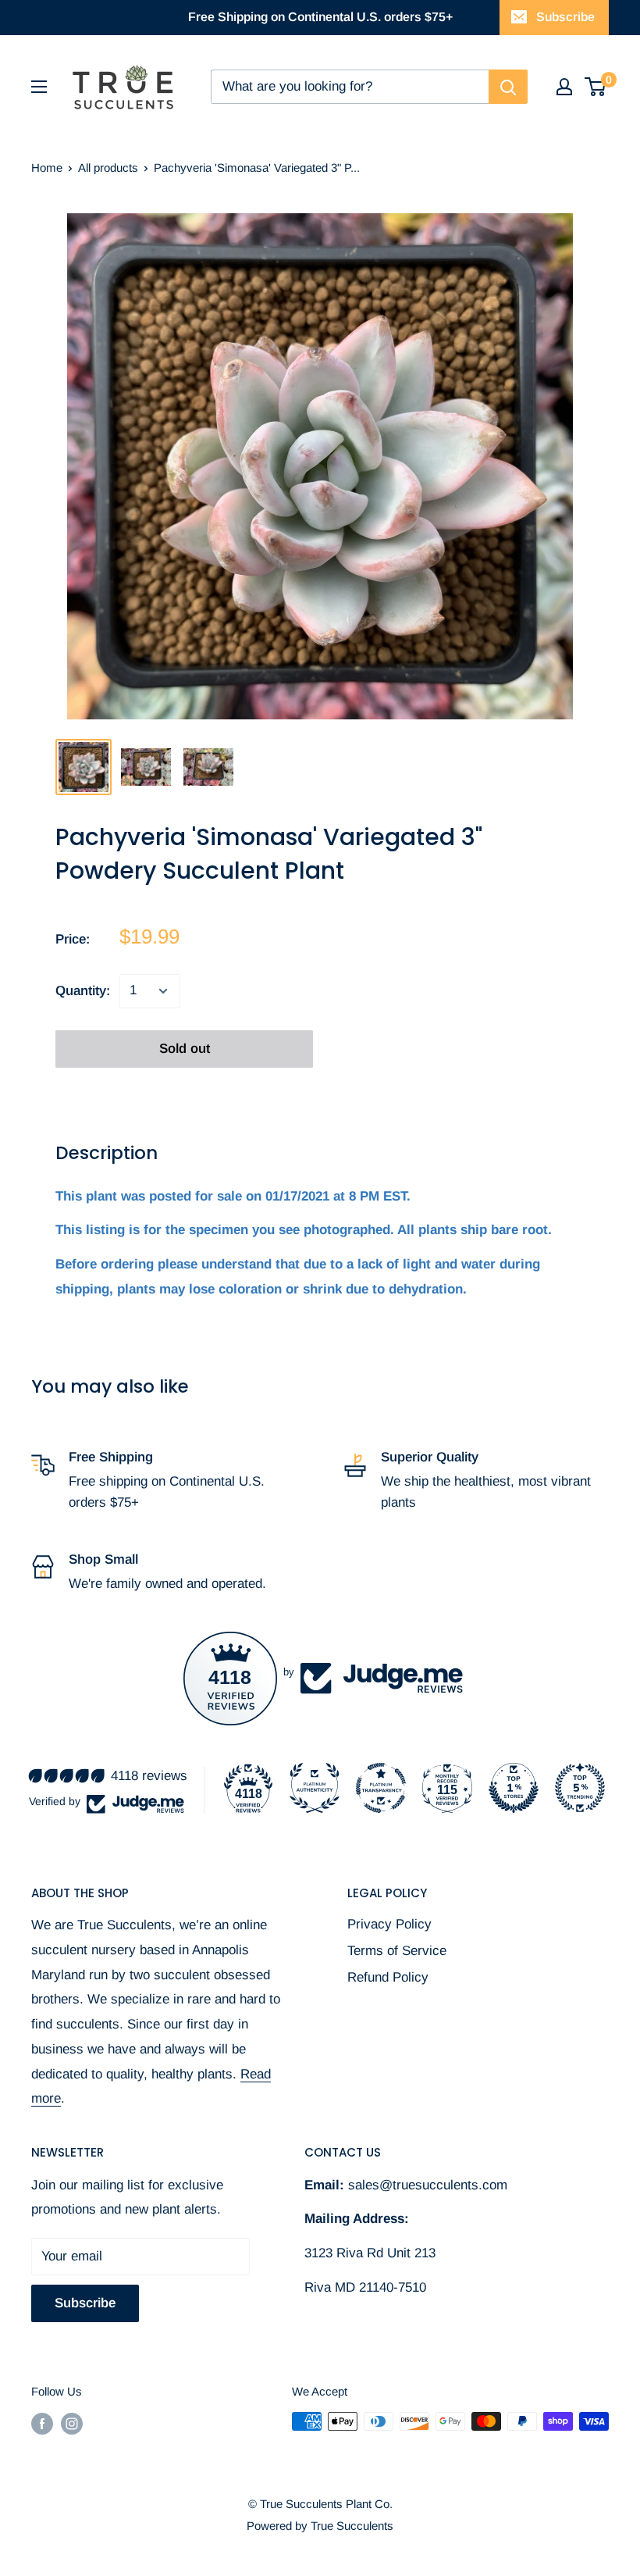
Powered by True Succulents (320, 2526)
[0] (596, 87)
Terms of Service (397, 1951)
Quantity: (83, 991)
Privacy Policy (389, 1924)
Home (47, 168)
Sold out (185, 1049)
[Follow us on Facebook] (42, 2423)
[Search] (508, 87)
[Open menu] (39, 87)
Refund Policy (388, 1977)
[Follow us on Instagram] (72, 2423)
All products (108, 168)
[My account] (564, 87)
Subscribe (565, 17)
